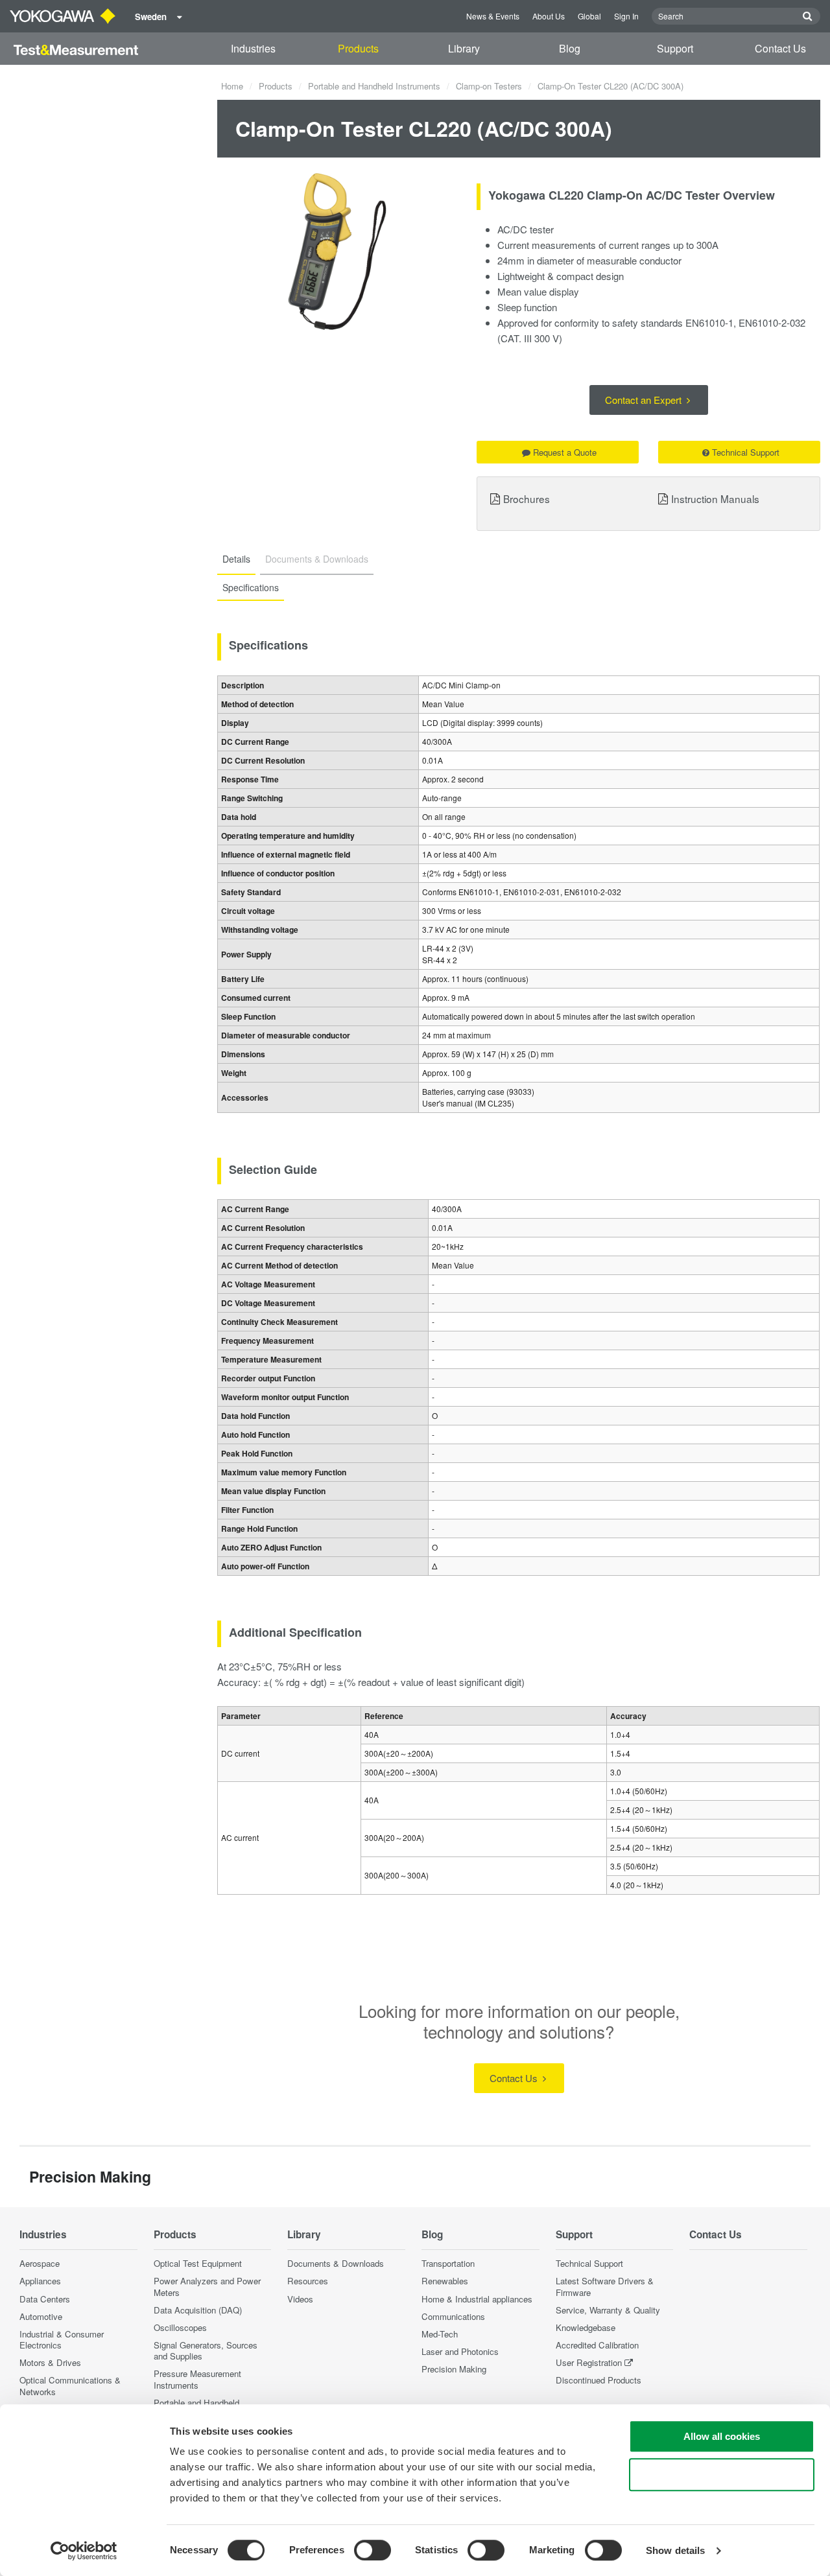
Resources (308, 2281)
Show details (675, 2550)
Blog (570, 48)
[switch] (373, 2550)
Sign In (626, 16)
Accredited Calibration (597, 2345)
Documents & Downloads (336, 2263)
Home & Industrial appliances (477, 2299)
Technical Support (746, 452)
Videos (300, 2299)
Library (464, 48)
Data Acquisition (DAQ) (198, 2310)
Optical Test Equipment (198, 2263)
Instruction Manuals (715, 498)
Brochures (527, 498)
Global (589, 16)
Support (675, 48)
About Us (549, 16)
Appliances (40, 2281)
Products (358, 48)
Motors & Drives (50, 2362)
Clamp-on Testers (489, 86)
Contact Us (780, 48)
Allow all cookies (722, 2436)
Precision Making (454, 2369)
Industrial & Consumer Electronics (62, 2339)
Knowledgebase (586, 2327)
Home (232, 86)
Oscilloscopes (180, 2327)
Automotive (41, 2316)
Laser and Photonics (460, 2351)
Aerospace (40, 2263)
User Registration (589, 2362)
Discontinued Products (599, 2380)
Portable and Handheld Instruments (374, 86)
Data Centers (45, 2299)
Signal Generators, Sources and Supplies (206, 2350)
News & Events (493, 16)
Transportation (448, 2263)
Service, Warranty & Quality (608, 2310)
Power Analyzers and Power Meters (207, 2286)
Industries (253, 48)
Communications (453, 2316)
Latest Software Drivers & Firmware (605, 2286)
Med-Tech (440, 2334)
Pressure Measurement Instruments (197, 2379)
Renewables (445, 2281)
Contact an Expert (645, 400)
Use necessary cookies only (722, 2475)
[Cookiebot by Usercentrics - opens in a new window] (84, 2551)
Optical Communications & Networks (70, 2385)
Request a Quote (565, 452)
